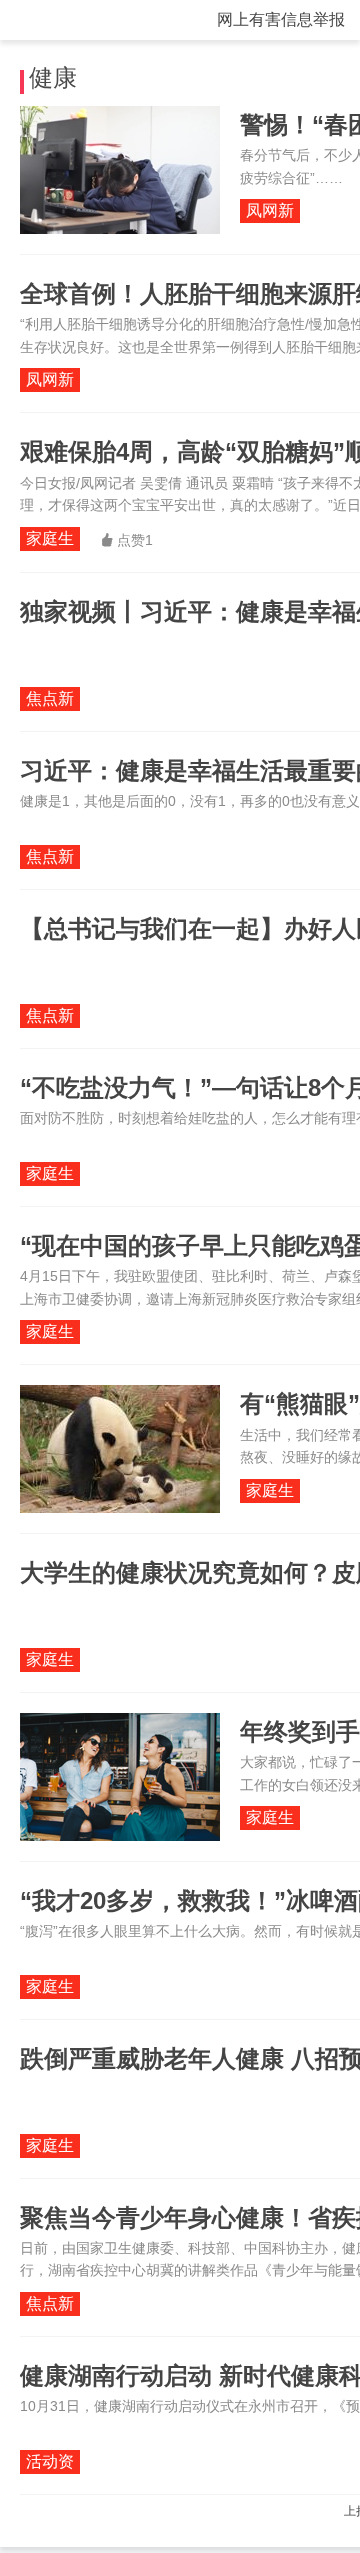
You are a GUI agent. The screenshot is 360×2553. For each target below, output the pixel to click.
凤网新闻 (270, 212)
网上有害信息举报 (281, 19)
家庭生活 (50, 540)
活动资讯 (50, 2463)
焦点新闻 (50, 700)
